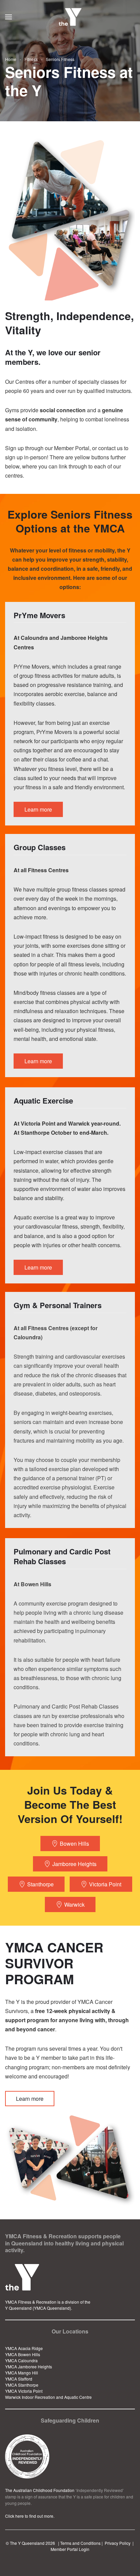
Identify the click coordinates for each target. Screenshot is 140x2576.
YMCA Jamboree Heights (29, 2366)
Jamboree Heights (74, 1864)
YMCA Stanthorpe (22, 2385)
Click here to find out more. (30, 2516)
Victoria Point (105, 1884)
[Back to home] (70, 17)
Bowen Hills (74, 1844)
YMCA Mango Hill (22, 2373)
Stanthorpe (40, 1884)
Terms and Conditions (80, 2543)
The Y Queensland (27, 2543)
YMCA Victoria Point (24, 2391)
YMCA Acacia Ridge (24, 2348)
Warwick (74, 1904)
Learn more (30, 2099)
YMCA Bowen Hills (23, 2354)
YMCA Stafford (19, 2379)
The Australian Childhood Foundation (40, 2490)
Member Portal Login (70, 2549)
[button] (8, 17)
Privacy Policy (118, 2543)
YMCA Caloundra (21, 2360)
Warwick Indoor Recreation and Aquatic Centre (48, 2397)
